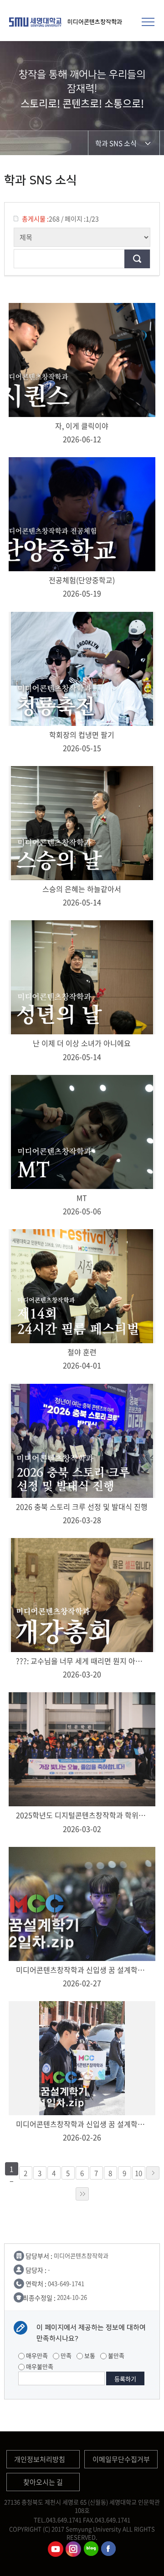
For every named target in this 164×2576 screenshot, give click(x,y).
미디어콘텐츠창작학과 (95, 22)
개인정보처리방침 (40, 2459)
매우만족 (36, 2355)
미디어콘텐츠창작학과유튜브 (56, 2549)
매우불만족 (39, 2366)
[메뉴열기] (148, 21)
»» (82, 2194)
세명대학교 (36, 22)
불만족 (115, 2355)
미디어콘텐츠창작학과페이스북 (109, 2549)
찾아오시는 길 (43, 2482)
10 (138, 2173)
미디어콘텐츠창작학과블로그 (91, 2549)
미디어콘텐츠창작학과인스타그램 (73, 2549)
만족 (65, 2355)
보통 (89, 2355)
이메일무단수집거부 (121, 2459)
